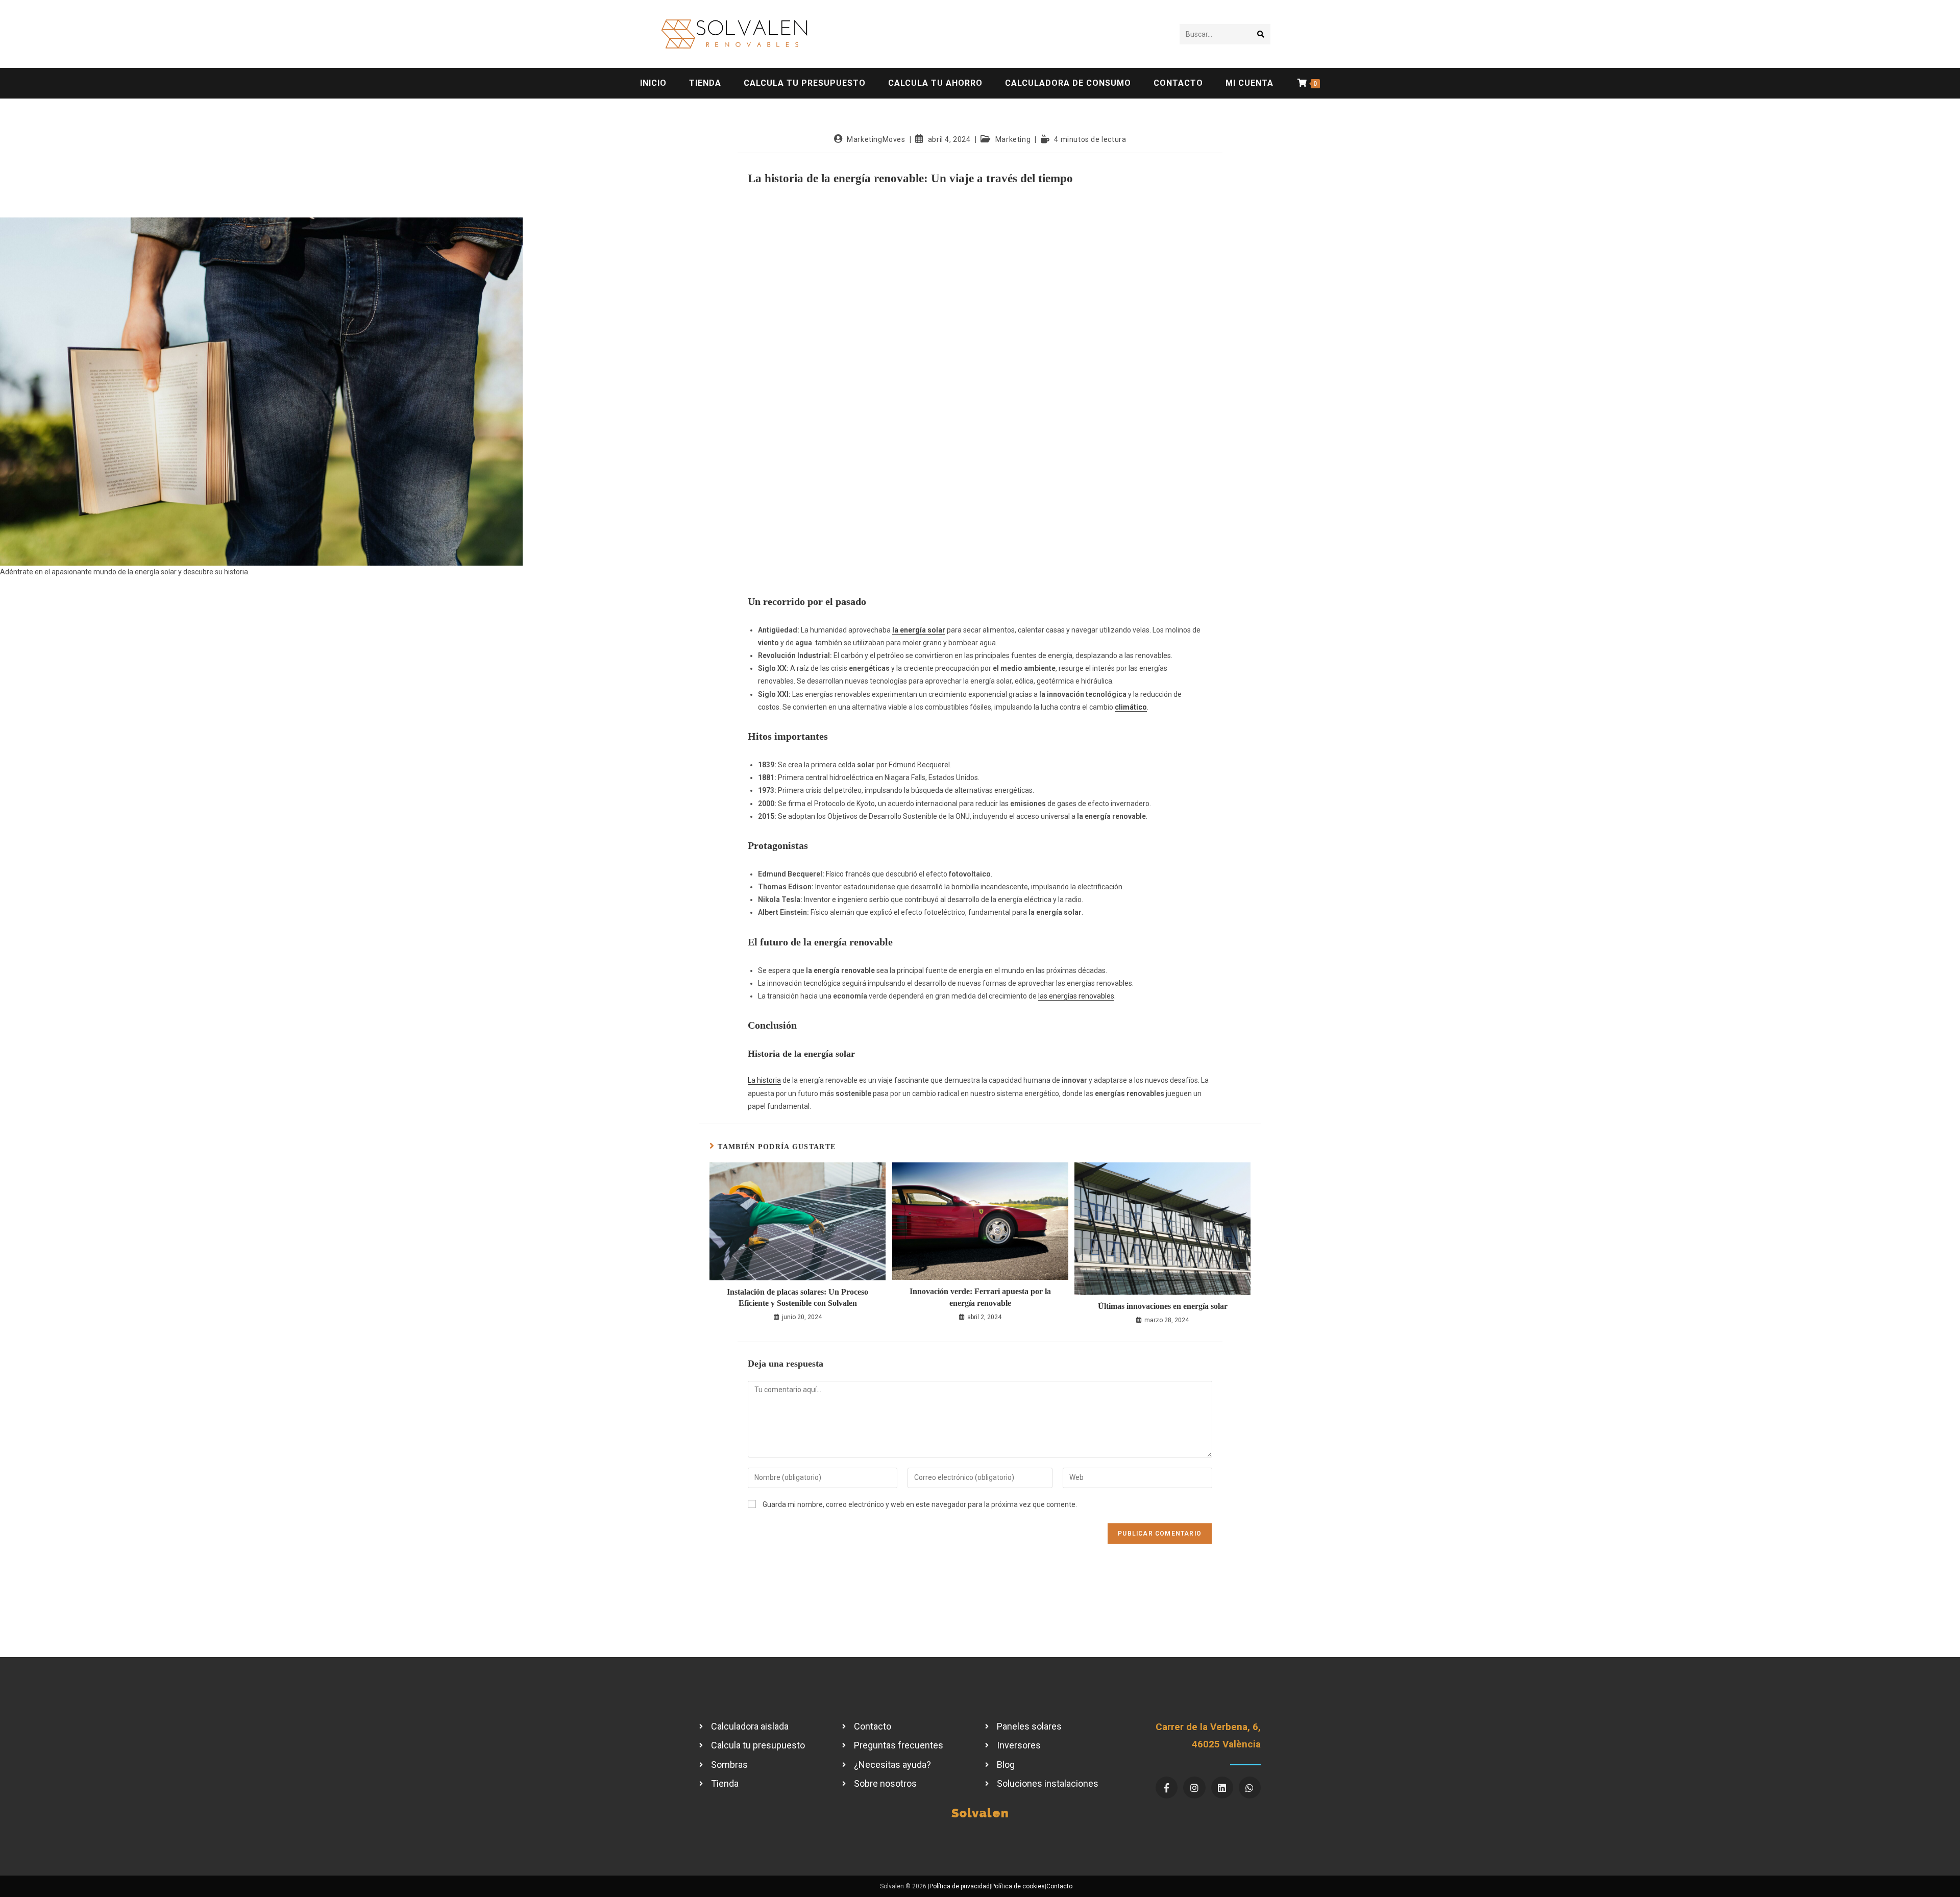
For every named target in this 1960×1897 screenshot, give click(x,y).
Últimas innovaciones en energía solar (1163, 1306)
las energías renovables (1076, 996)
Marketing (1013, 139)
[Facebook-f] (1167, 1787)
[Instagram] (1194, 1787)
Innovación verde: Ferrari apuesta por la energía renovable (980, 1297)
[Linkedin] (1222, 1787)
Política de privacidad (960, 1886)
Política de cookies (1018, 1886)
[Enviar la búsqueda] (1261, 34)
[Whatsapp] (1250, 1787)
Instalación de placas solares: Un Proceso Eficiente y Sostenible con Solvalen (798, 1297)
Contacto (1059, 1886)
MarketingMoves (876, 139)
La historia (764, 1080)
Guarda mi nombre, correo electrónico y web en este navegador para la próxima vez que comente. (920, 1504)
